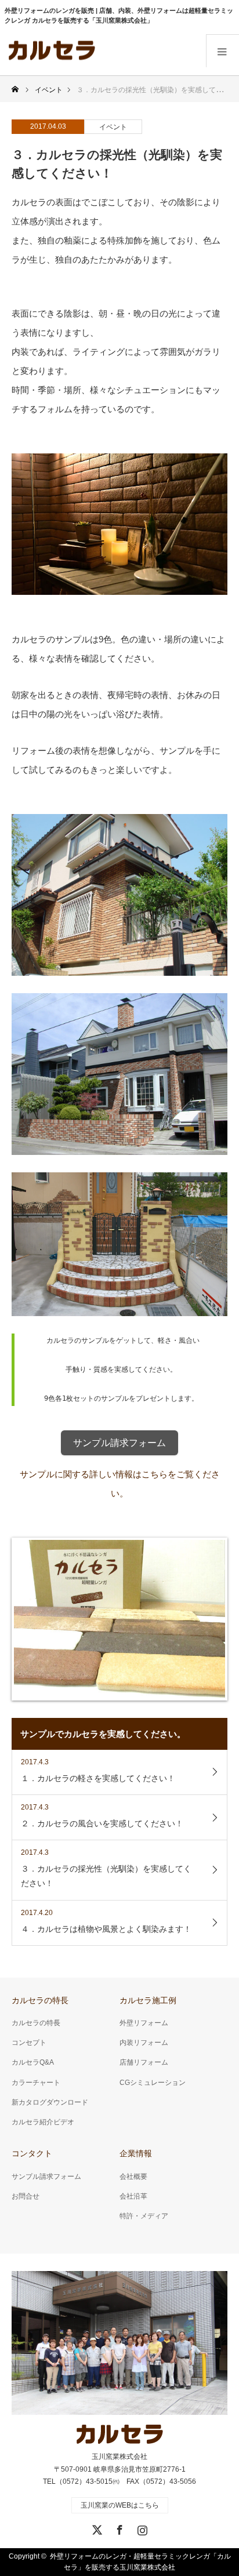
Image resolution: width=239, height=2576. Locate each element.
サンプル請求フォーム (119, 1443)
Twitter (96, 2528)
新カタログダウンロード (50, 2102)
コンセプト (29, 2043)
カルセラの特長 (36, 2023)
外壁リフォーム (144, 2023)
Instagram (141, 2528)
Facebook (118, 2528)
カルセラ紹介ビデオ (43, 2122)
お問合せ (26, 2196)
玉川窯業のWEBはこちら (120, 2505)
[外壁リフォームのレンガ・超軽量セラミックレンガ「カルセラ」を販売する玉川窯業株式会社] (52, 50)
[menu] (222, 51)
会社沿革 (133, 2196)
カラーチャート (36, 2083)
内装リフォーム (144, 2043)
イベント (113, 127)
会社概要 (133, 2177)
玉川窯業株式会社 (119, 2457)
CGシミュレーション (153, 2083)
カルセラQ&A (33, 2062)
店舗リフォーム (144, 2062)
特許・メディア (144, 2216)
